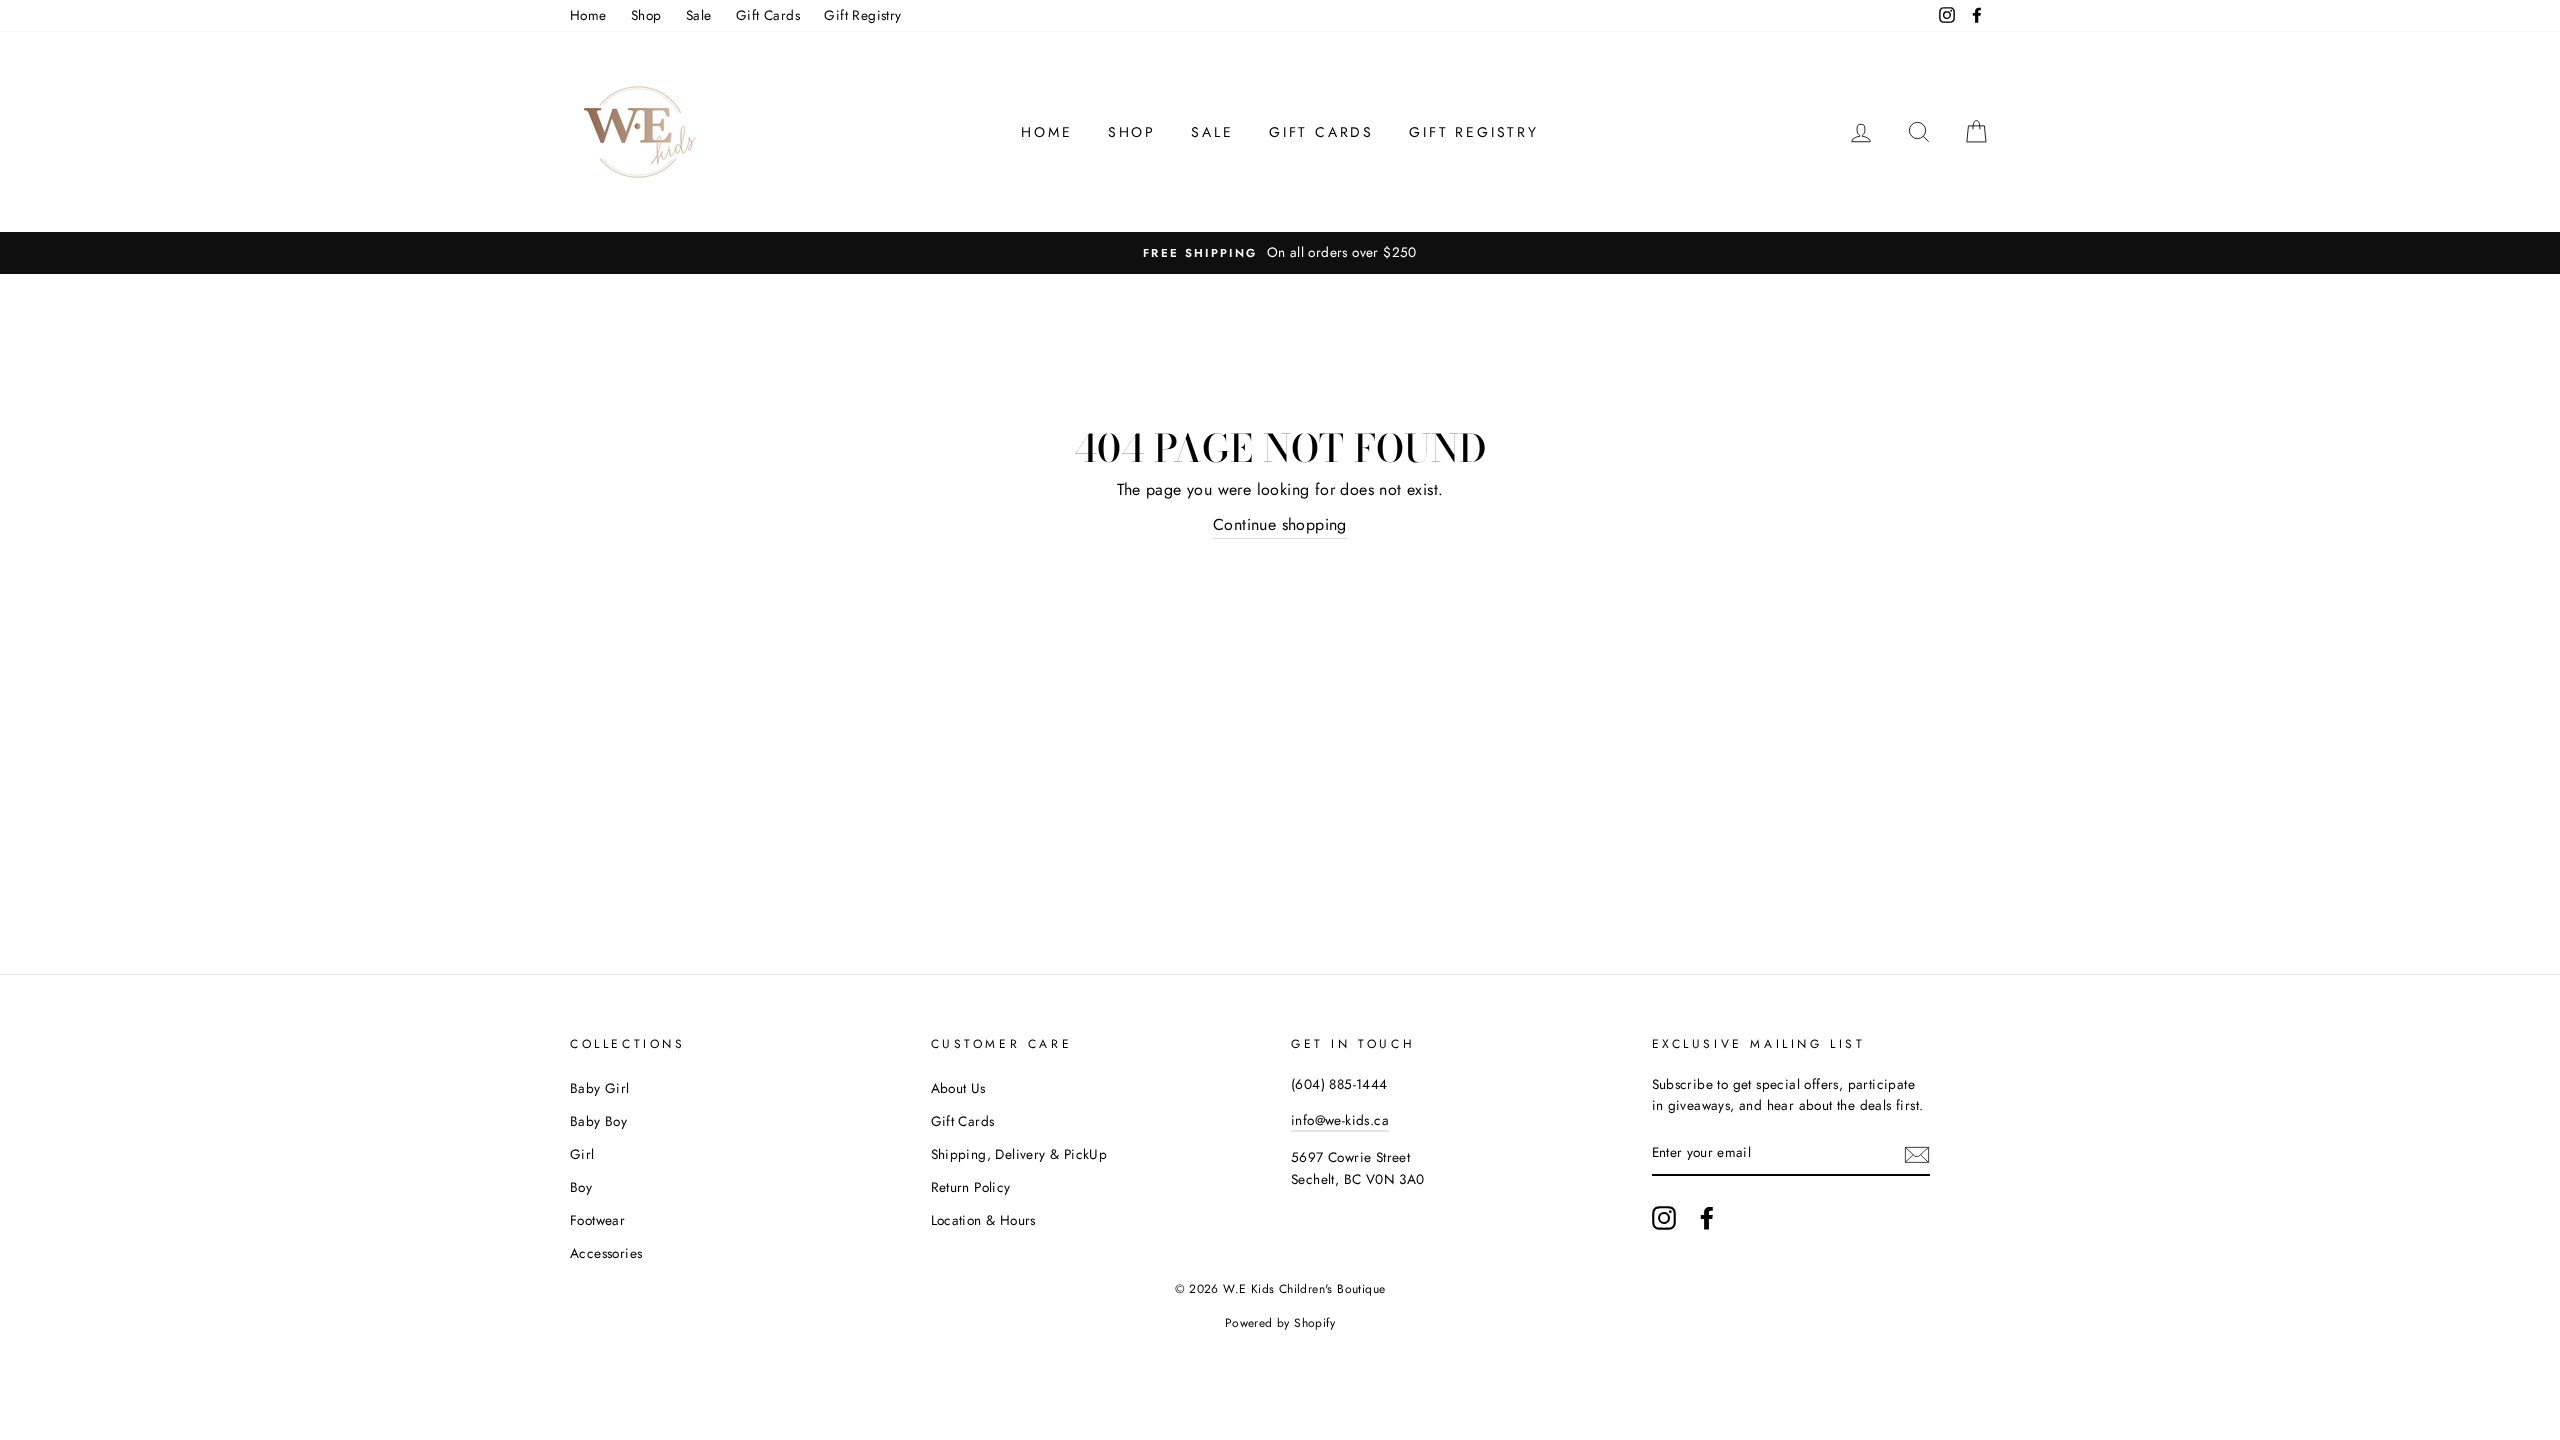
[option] (1280, 253)
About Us (958, 1088)
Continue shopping (1280, 524)
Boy (581, 1187)
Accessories (606, 1253)
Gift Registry (862, 15)
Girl (582, 1154)
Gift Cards (768, 15)
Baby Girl (600, 1088)
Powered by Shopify (1280, 1323)
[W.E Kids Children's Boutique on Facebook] (1707, 1218)
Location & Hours (983, 1220)
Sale (699, 15)
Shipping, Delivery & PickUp (1019, 1154)
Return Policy (971, 1187)
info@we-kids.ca (1340, 1120)
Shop (646, 15)
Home (588, 15)
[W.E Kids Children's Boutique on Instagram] (1664, 1218)
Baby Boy (598, 1121)
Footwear (597, 1220)
